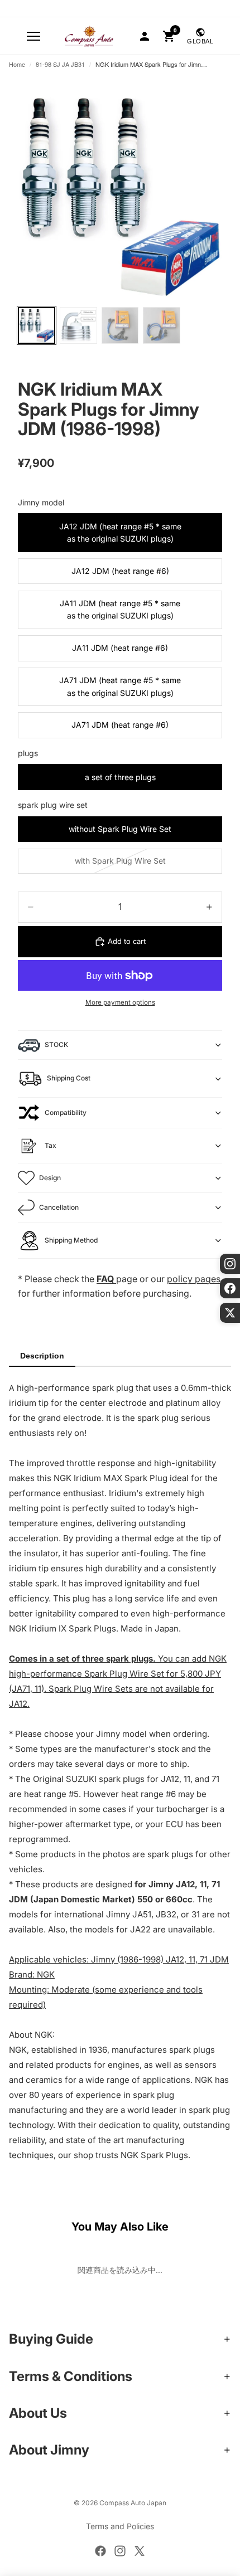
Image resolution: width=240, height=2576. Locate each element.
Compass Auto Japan (133, 2503)
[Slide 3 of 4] (120, 326)
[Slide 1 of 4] (37, 326)
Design (50, 1178)
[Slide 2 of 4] (78, 326)
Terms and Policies (120, 2526)
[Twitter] (140, 2551)
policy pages (194, 1279)
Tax (51, 1145)
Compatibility (66, 1112)
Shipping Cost (69, 1078)
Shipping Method (71, 1240)
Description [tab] (42, 1356)
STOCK (56, 1044)
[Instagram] (120, 2551)
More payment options (120, 1002)
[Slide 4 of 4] (162, 326)
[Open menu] (33, 36)
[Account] (145, 36)
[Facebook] (100, 2551)
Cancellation (59, 1207)
